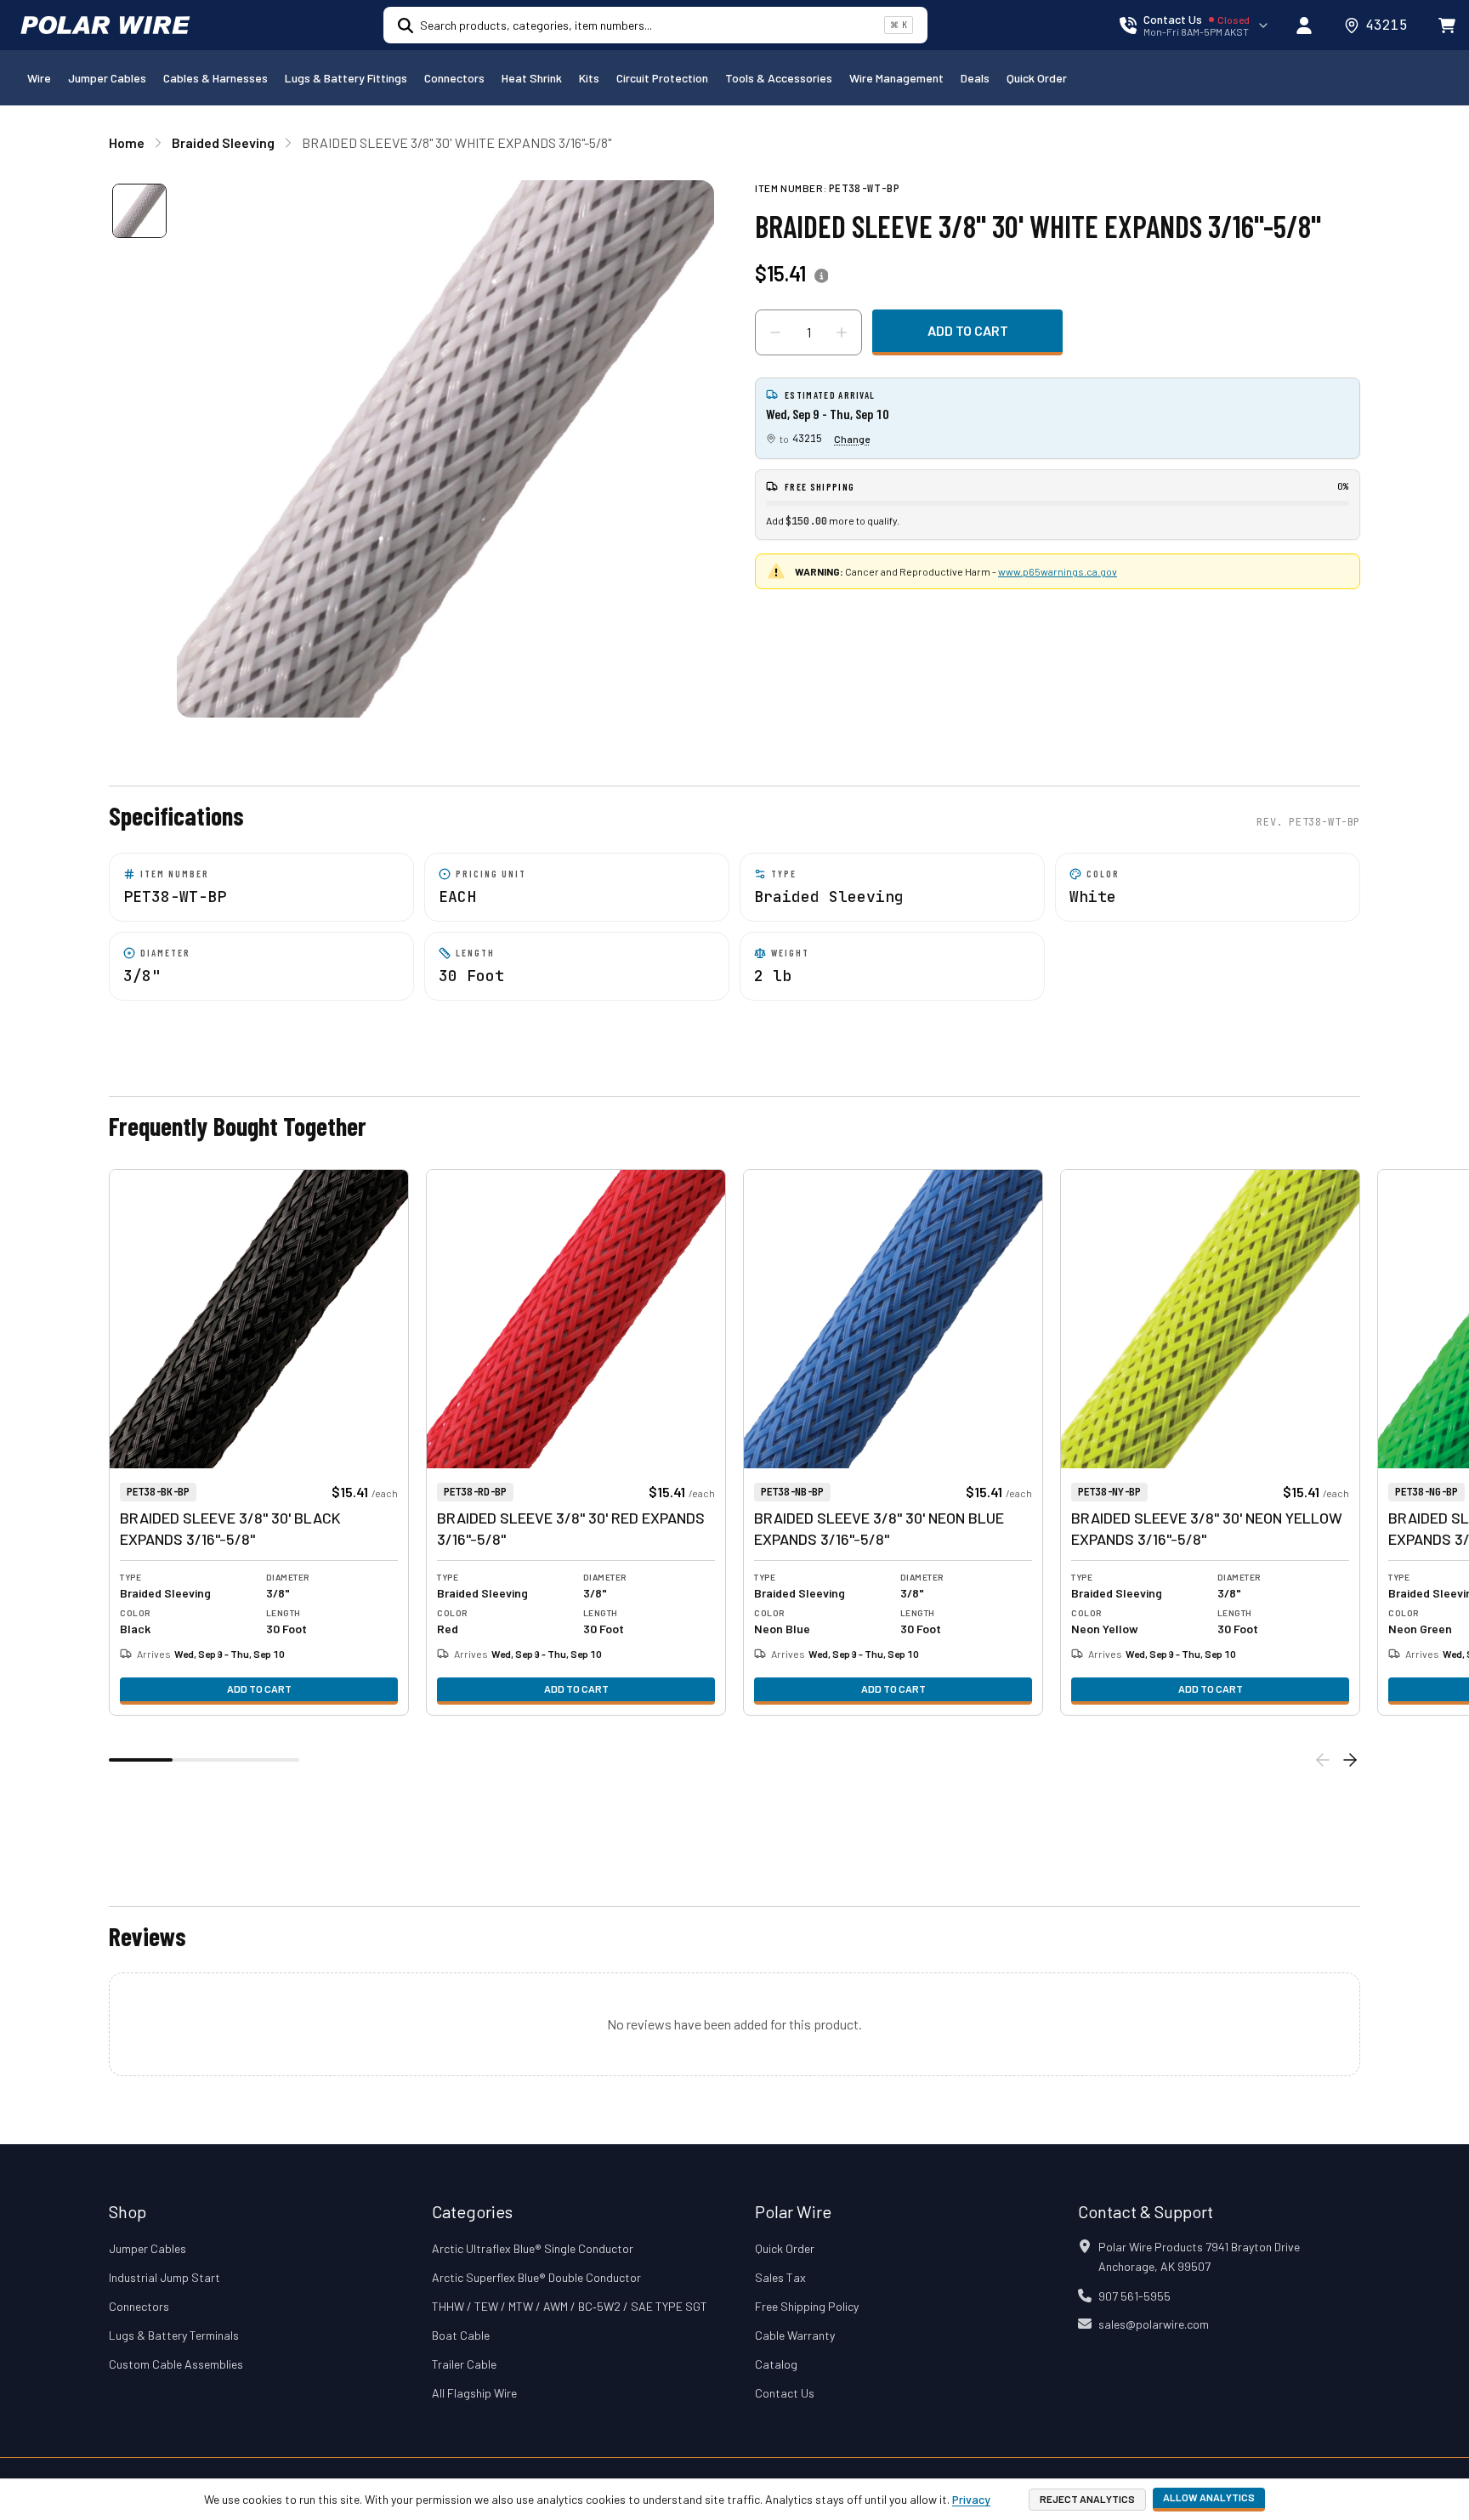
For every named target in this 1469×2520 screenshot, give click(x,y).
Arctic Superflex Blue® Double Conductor (536, 2277)
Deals (975, 78)
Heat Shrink (532, 78)
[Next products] (1350, 1760)
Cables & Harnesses (216, 78)
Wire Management (896, 78)
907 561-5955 (1134, 2296)
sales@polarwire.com (1154, 2324)
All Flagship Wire (474, 2393)
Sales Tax (780, 2277)
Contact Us (785, 2393)
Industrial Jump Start (164, 2277)
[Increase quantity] (842, 332)
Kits (589, 78)
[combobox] (649, 25)
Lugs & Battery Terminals (174, 2335)
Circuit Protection (662, 78)
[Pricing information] (821, 276)
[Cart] (1447, 26)
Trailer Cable (464, 2364)
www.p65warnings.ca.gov (1058, 571)
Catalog (776, 2364)
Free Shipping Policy (807, 2306)
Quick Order (1037, 78)
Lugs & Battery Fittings (346, 78)
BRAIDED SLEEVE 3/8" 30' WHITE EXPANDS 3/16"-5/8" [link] (457, 142)
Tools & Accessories (779, 78)
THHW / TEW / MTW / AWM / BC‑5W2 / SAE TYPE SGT (570, 2306)
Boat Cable (461, 2335)
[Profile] (1304, 26)
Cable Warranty (795, 2335)
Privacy (971, 2499)
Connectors (454, 78)
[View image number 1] (139, 211)
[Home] (105, 26)
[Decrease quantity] (775, 332)
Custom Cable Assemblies (176, 2364)
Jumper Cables (107, 78)
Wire (39, 78)
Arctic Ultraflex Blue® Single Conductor (533, 2248)
